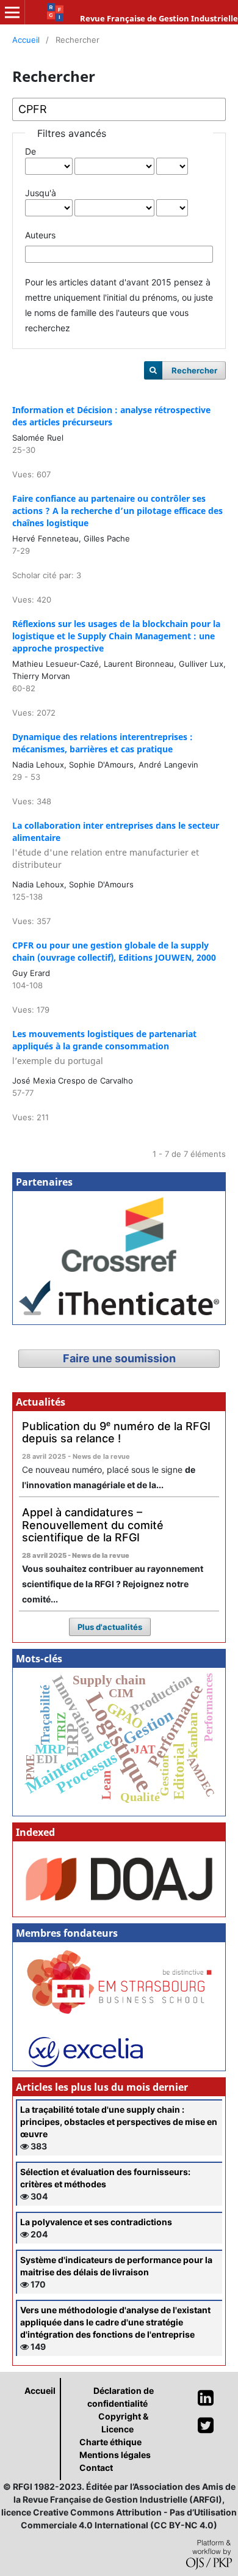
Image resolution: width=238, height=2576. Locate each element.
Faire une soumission (119, 1358)
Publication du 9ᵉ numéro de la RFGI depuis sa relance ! (116, 1433)
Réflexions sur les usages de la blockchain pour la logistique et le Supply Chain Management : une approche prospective (116, 636)
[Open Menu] (12, 12)
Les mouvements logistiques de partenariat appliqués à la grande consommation (104, 1047)
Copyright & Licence (123, 2423)
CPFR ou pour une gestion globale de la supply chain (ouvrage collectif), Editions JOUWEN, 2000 (114, 951)
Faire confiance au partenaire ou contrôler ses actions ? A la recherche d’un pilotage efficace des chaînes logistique (117, 511)
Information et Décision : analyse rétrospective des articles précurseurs (111, 416)
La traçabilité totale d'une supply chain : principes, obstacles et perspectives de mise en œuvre (119, 2122)
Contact (96, 2468)
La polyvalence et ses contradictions (96, 2222)
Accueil (26, 40)
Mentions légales (115, 2455)
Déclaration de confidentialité (121, 2397)
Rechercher (194, 370)
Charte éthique (110, 2442)
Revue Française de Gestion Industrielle (159, 18)
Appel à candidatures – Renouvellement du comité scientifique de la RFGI (93, 1525)
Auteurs (40, 235)
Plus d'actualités (110, 1627)
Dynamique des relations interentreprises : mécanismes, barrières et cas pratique (103, 743)
